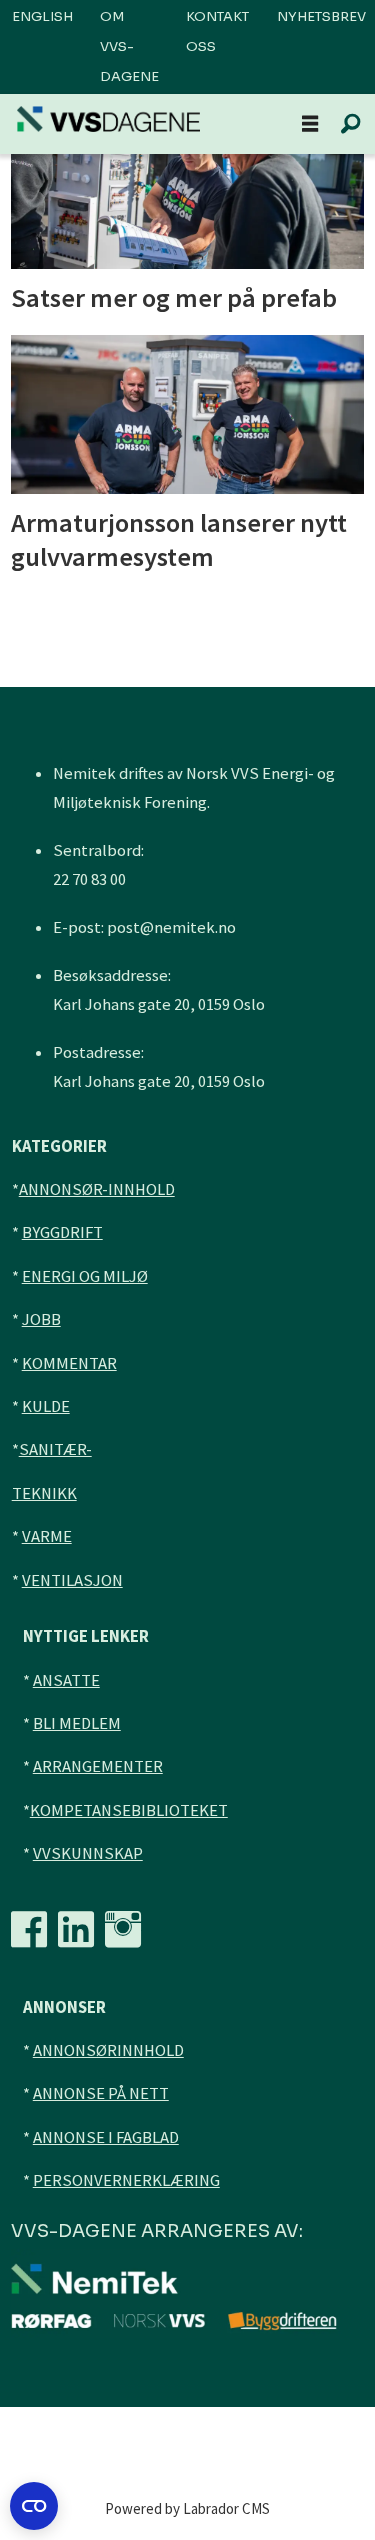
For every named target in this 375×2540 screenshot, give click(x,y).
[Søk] (350, 124)
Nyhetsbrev (321, 16)
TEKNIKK (44, 1493)
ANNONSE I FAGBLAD (106, 2137)
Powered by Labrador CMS (187, 2508)
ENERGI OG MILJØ (85, 1276)
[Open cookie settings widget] (34, 2506)
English (42, 16)
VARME (47, 1536)
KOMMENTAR (69, 1363)
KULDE (46, 1406)
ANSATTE (66, 1680)
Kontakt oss (217, 31)
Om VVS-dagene (129, 46)
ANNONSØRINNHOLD (108, 2050)
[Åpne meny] (310, 124)
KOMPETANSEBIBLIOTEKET (129, 1810)
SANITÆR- (55, 1449)
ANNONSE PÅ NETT (101, 2093)
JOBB (41, 1319)
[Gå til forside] (108, 119)
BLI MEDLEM (77, 1723)
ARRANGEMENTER (98, 1766)
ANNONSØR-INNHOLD (97, 1189)
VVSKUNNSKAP (88, 1853)
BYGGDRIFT (62, 1232)
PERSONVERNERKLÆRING (126, 2180)
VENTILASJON (72, 1580)
